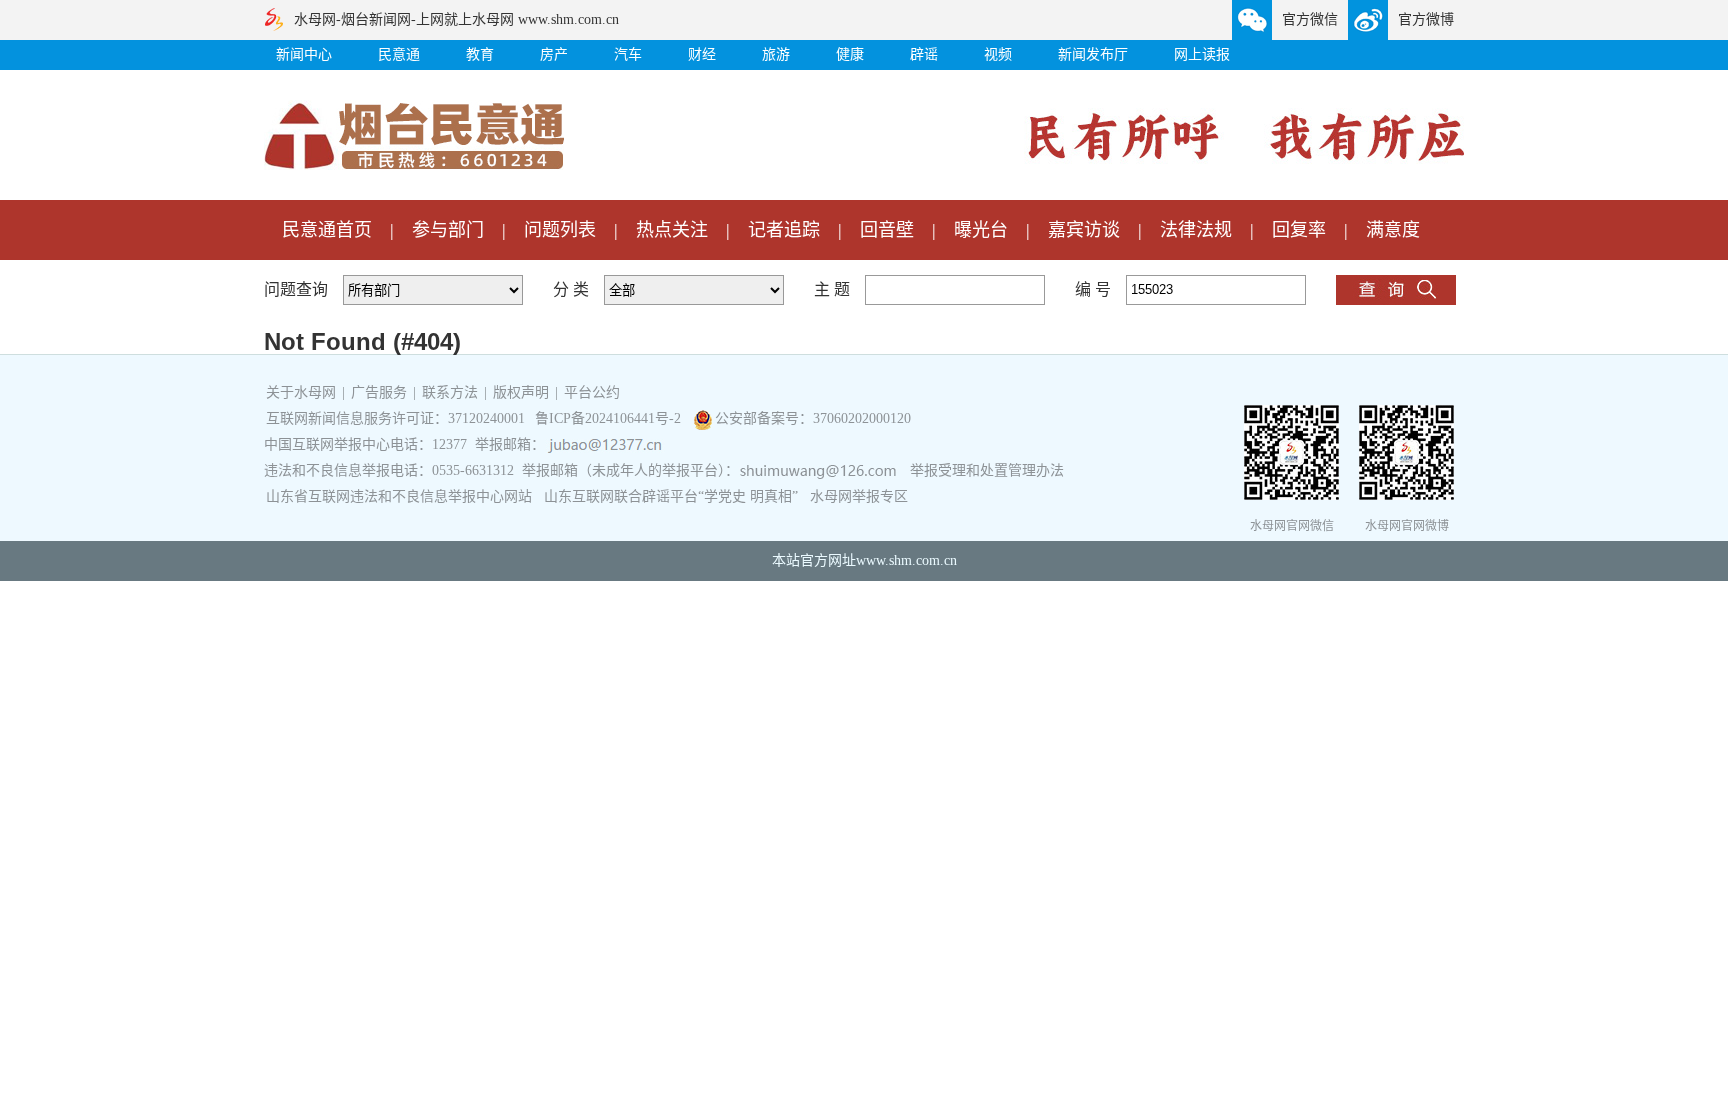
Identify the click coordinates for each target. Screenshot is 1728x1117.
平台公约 (592, 392)
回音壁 (887, 230)
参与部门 (448, 230)
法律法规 (1196, 230)
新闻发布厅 (1093, 54)
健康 (850, 54)
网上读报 (1202, 54)
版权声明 (521, 392)
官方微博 (1426, 19)
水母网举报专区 (859, 496)
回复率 (1299, 230)
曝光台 (981, 230)
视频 (998, 54)
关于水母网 (303, 392)
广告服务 (379, 392)
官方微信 (1310, 19)
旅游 (776, 54)
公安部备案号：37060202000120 (813, 418)
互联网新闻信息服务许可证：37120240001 (395, 418)
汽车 (628, 54)
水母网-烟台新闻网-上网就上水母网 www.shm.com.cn (456, 19)
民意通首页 (327, 230)
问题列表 (560, 230)
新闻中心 (304, 54)
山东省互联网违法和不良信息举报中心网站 (399, 496)
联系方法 (450, 392)
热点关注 (672, 230)
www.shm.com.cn (906, 560)
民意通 (399, 54)
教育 (480, 54)
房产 (554, 54)
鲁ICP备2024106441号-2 (610, 418)
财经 (702, 54)
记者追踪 (784, 230)
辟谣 (924, 54)
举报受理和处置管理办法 (987, 470)
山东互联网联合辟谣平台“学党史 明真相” (671, 496)
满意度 (1393, 230)
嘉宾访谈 (1084, 230)
